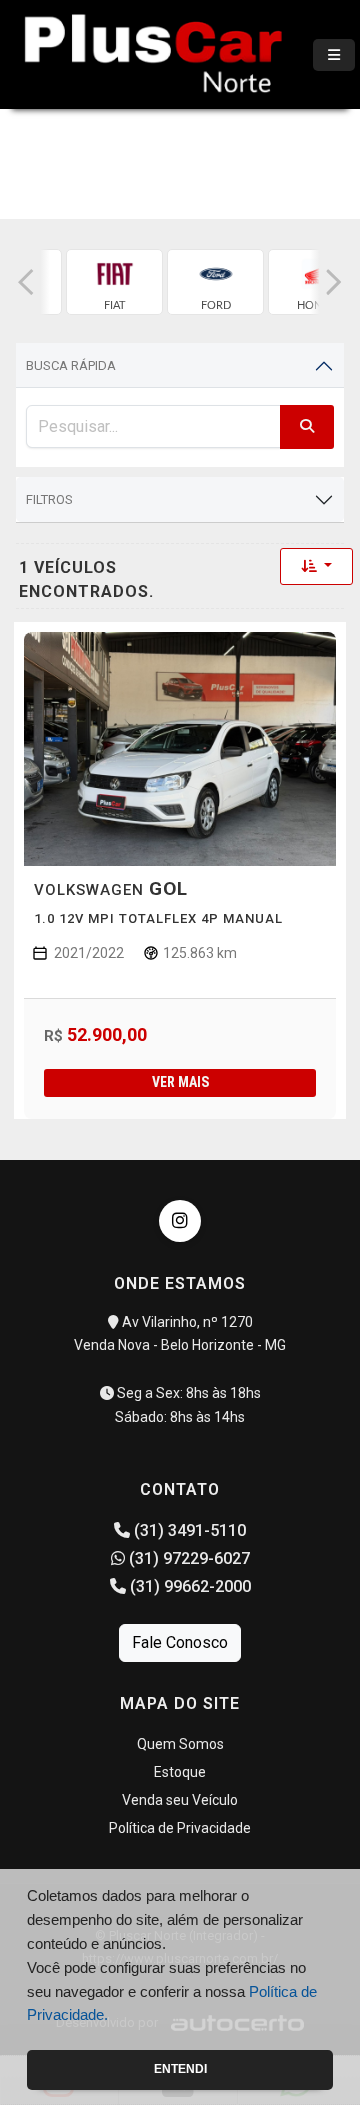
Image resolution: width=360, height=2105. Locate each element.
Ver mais (180, 1082)
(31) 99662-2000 (188, 1586)
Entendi (180, 2069)
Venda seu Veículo (180, 1800)
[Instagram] (180, 1221)
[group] (114, 282)
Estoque (180, 1772)
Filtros (49, 499)
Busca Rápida (71, 365)
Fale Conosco (180, 1642)
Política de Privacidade (180, 1828)
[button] (26, 282)
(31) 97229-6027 (187, 1558)
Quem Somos (180, 1744)
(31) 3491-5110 (188, 1530)
